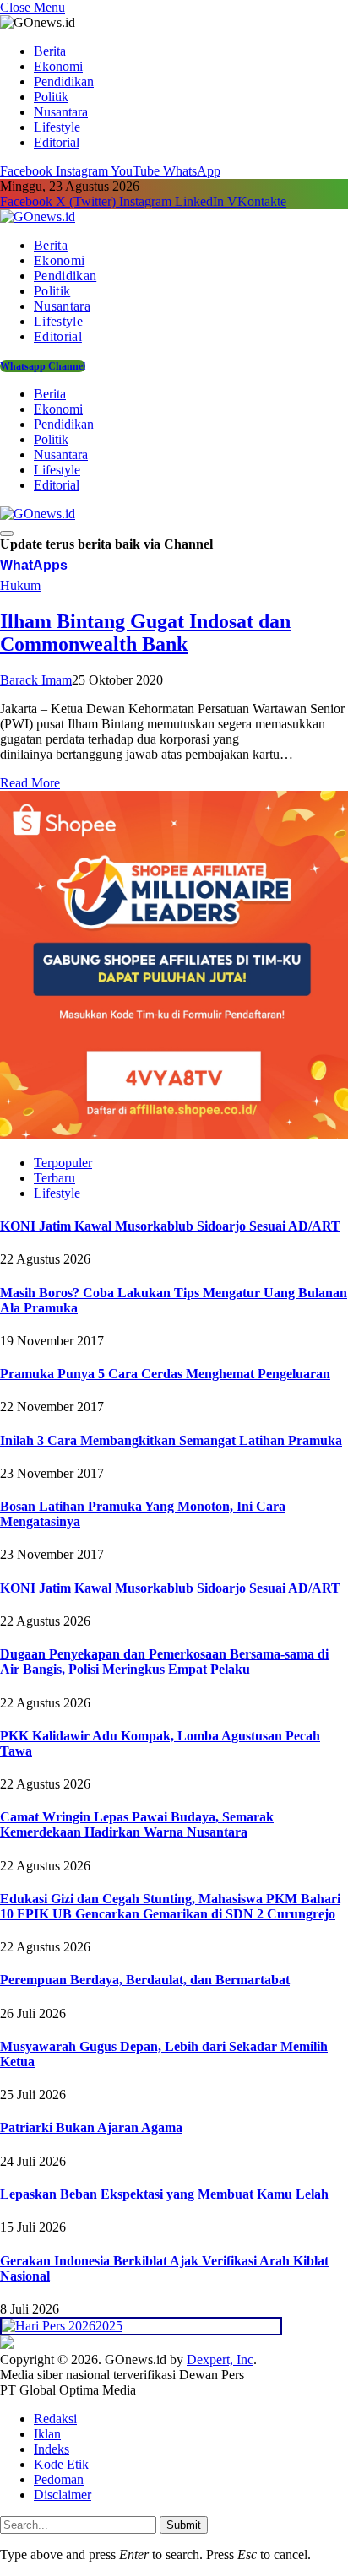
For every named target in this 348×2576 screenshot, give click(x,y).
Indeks (52, 2449)
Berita (50, 51)
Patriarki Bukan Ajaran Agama (91, 2127)
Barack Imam (36, 680)
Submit (184, 2525)
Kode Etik (61, 2464)
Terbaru (54, 1178)
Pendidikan (64, 81)
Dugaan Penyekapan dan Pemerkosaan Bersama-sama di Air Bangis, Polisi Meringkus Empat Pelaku (164, 1661)
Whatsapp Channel (43, 366)
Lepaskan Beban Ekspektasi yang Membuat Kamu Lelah (164, 2194)
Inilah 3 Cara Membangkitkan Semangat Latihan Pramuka (171, 1440)
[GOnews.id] (38, 216)
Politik (51, 97)
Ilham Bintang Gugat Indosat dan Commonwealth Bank (145, 633)
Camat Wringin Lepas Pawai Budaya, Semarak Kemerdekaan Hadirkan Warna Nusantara (137, 1824)
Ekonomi (58, 66)
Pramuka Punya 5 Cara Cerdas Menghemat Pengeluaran (165, 1374)
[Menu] (7, 533)
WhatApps (34, 565)
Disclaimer (63, 2495)
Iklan (47, 2434)
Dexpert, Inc (220, 2360)
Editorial (57, 142)
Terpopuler (63, 1163)
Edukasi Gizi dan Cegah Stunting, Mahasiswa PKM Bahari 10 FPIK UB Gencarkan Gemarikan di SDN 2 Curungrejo (170, 1906)
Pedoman (59, 2479)
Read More (30, 783)
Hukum (20, 585)
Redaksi (55, 2419)
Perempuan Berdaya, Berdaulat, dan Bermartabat (145, 1980)
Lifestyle (57, 127)
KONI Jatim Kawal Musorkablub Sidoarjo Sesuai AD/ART (170, 1226)
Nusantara (61, 112)
